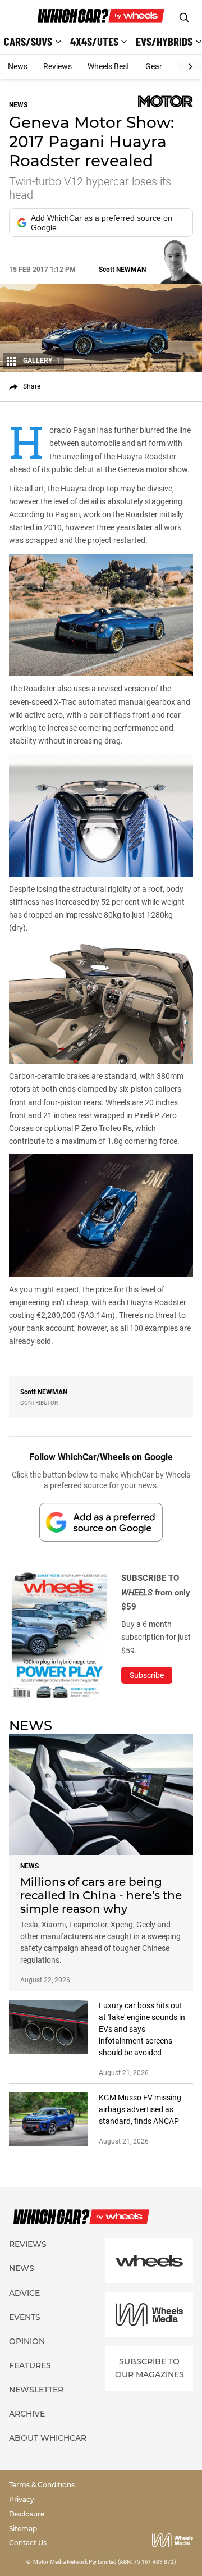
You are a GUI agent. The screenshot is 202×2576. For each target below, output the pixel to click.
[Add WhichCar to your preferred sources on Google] (101, 1522)
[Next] (190, 67)
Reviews (58, 66)
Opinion (27, 2341)
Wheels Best (109, 66)
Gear (154, 66)
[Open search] (184, 18)
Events (25, 2317)
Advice (24, 2293)
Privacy (22, 2499)
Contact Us (28, 2543)
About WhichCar (48, 2438)
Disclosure (27, 2514)
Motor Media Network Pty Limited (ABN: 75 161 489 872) (105, 2562)
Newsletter (36, 2390)
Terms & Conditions (42, 2485)
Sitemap (23, 2529)
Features (30, 2365)
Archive (27, 2414)
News (18, 66)
